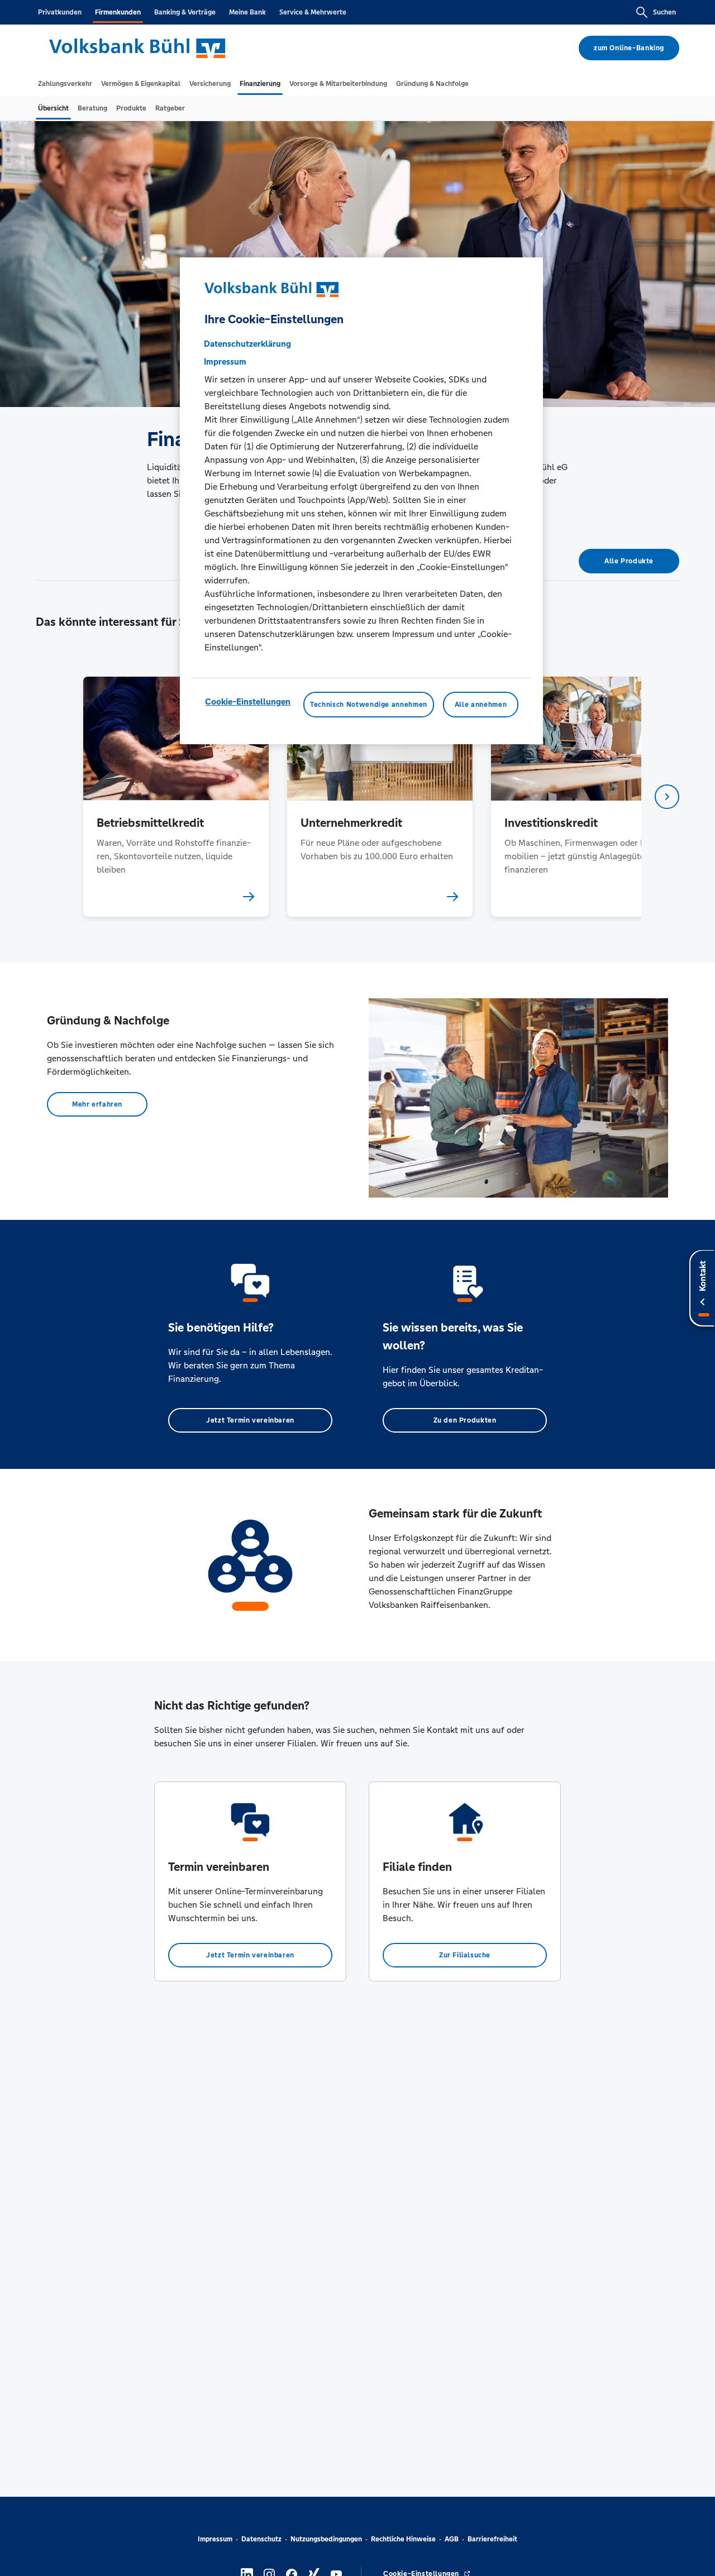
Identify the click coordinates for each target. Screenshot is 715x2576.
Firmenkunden (118, 12)
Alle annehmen (481, 705)
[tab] (65, 84)
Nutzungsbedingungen (326, 2539)
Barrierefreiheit (492, 2539)
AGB (452, 2539)
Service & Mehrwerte (313, 12)
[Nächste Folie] (667, 797)
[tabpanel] (176, 796)
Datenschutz (261, 2539)
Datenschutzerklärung (247, 344)
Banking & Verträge (185, 12)
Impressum (215, 2539)
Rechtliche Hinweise (403, 2539)
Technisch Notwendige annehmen (369, 705)
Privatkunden (60, 12)
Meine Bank (247, 12)
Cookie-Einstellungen (248, 702)
